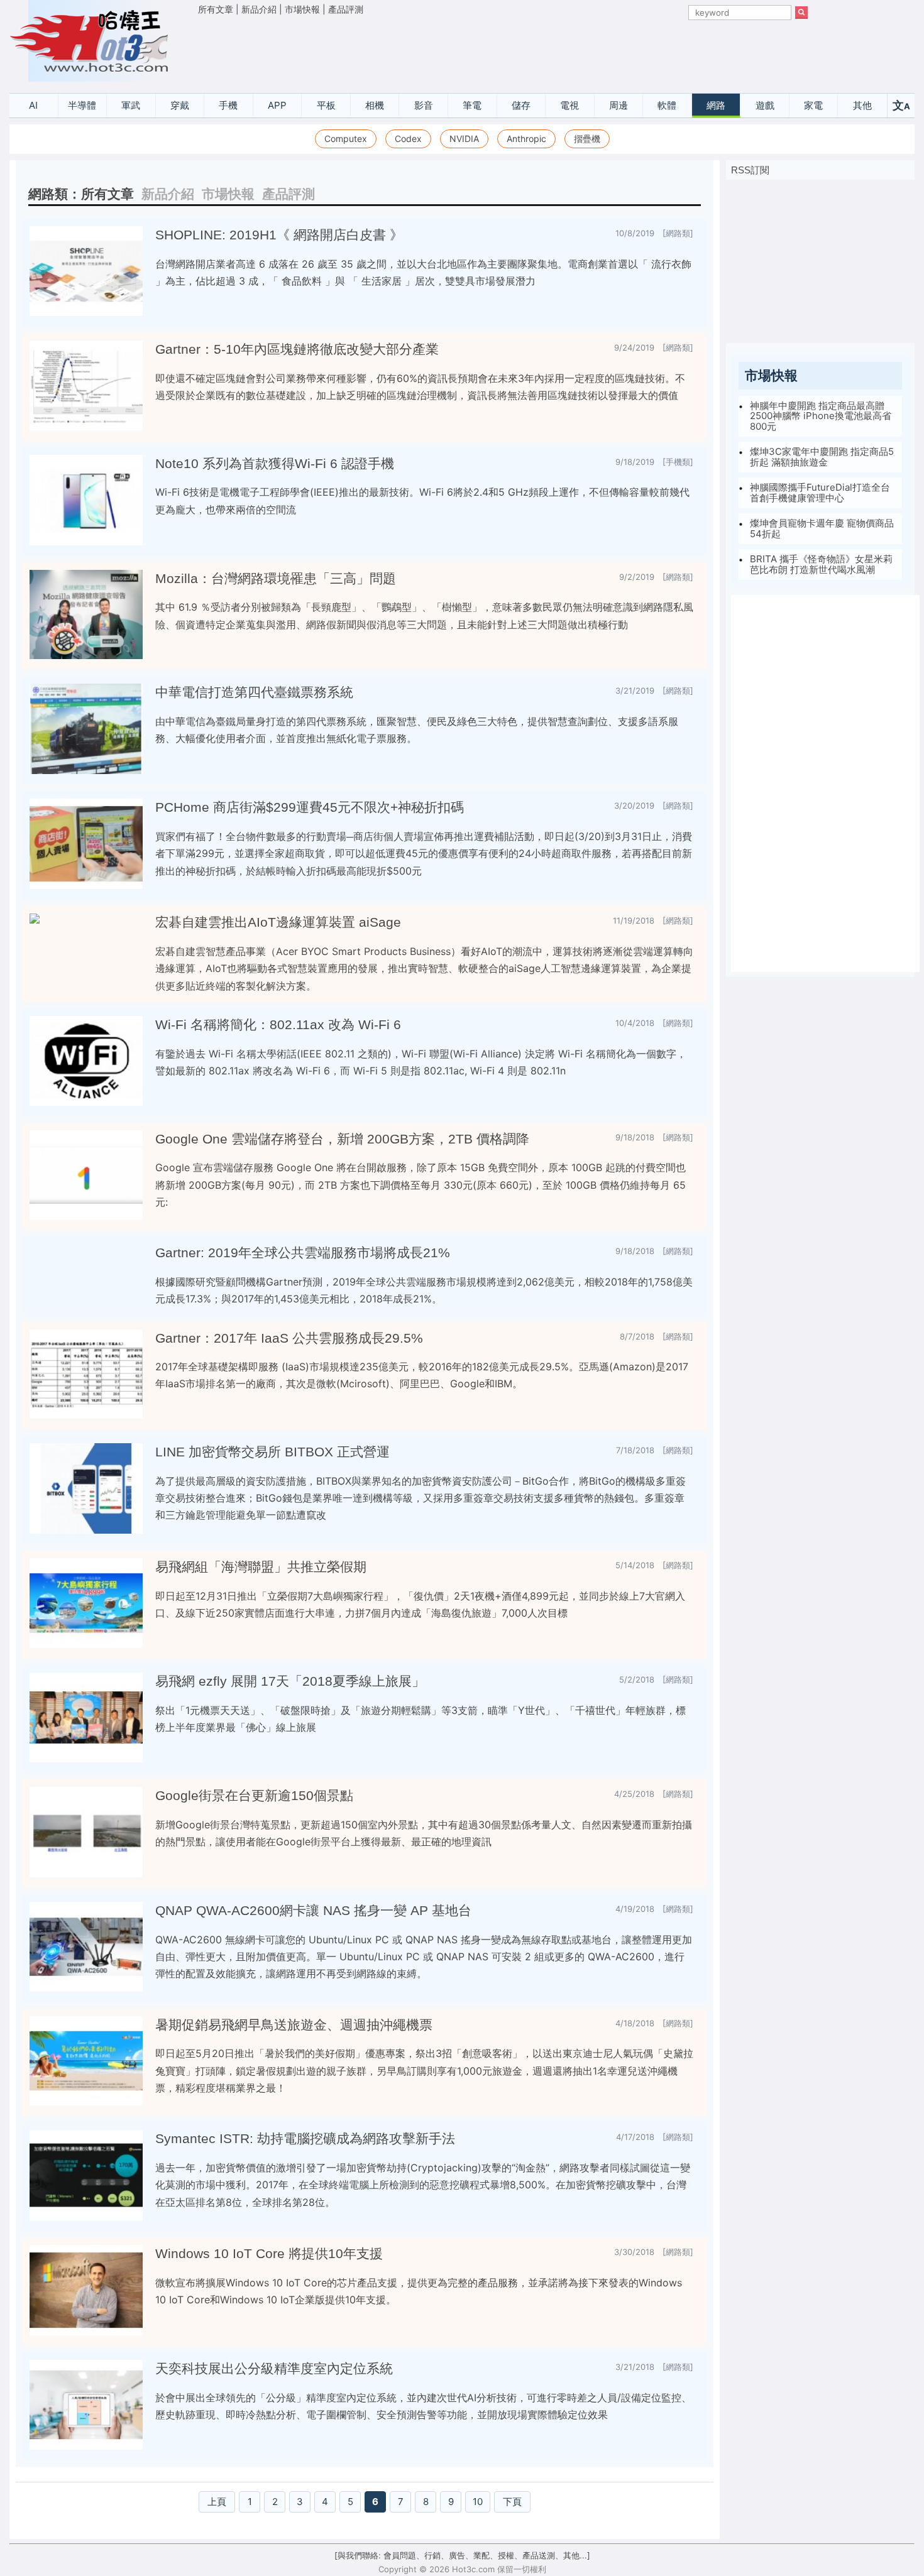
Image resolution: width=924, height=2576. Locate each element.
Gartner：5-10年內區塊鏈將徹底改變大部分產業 (297, 349)
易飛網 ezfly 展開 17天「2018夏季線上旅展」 (290, 1681)
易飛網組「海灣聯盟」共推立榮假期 (261, 1567)
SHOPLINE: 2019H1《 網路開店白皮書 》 (279, 235)
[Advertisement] (503, 51)
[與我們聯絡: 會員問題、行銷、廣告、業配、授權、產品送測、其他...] (462, 2555)
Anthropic (526, 139)
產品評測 (346, 9)
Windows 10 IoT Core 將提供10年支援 (269, 2254)
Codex (408, 139)
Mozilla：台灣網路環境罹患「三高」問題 (276, 579)
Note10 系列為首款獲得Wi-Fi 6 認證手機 (275, 464)
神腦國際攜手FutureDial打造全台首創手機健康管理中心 (820, 493)
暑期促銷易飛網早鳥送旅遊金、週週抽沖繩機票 (294, 2025)
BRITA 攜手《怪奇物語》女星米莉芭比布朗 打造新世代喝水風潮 (821, 564)
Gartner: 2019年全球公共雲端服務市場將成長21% (303, 1253)
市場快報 (302, 9)
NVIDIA (464, 139)
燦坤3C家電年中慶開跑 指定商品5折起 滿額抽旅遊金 (822, 457)
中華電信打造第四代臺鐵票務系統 (254, 692)
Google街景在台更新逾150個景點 (254, 1796)
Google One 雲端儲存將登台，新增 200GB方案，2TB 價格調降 (342, 1139)
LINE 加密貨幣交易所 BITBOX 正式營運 (272, 1452)
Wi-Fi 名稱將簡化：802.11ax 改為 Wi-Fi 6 (278, 1025)
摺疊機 (587, 139)
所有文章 (216, 9)
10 (478, 2502)
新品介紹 (259, 9)
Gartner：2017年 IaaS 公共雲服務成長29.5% (289, 1338)
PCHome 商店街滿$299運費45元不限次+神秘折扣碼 (310, 807)
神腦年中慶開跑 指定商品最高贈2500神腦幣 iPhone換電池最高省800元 (821, 415)
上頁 (217, 2502)
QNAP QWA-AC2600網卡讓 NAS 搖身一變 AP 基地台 (313, 1911)
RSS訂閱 (750, 170)
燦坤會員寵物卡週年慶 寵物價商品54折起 (822, 528)
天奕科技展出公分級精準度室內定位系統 (274, 2369)
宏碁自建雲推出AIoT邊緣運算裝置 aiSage (278, 922)
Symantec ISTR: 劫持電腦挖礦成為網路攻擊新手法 (305, 2139)
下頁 (512, 2502)
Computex (346, 139)
